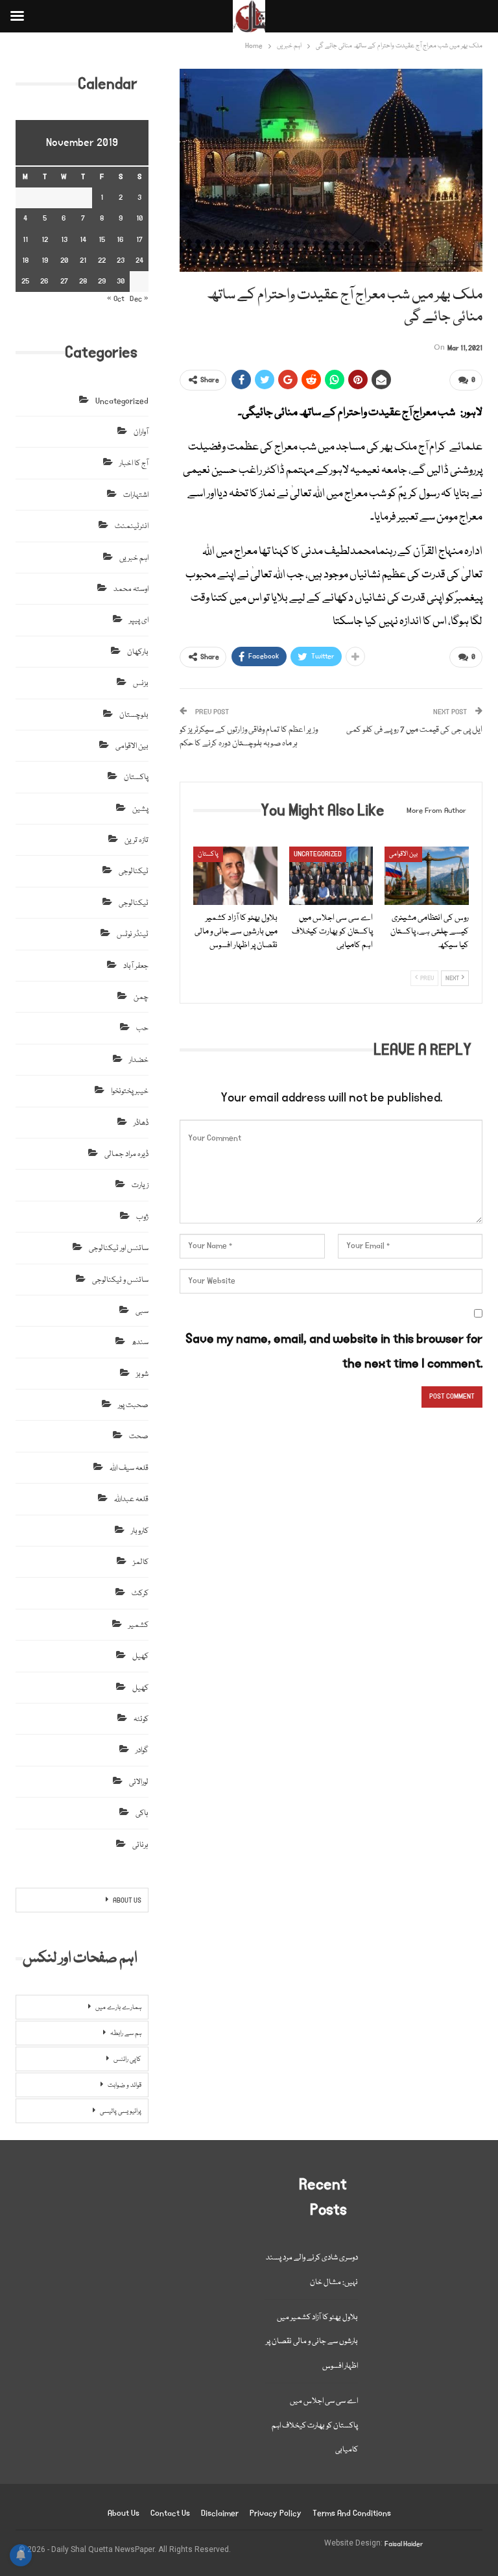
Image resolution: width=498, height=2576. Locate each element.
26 (44, 281)
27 (64, 281)
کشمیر (138, 1625)
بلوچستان (134, 715)
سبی (142, 1311)
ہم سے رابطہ (126, 2034)
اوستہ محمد (131, 589)
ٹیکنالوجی (134, 872)
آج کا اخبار (134, 463)
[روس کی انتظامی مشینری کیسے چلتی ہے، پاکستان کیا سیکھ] (427, 876)
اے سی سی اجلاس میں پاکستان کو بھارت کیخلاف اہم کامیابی (315, 2426)
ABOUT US (127, 1901)
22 (102, 260)
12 (45, 240)
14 (83, 240)
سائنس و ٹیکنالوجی (120, 1280)
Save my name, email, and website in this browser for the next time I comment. (334, 1351)
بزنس (141, 683)
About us (124, 2513)
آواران (141, 432)
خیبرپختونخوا (130, 1091)
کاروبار (140, 1531)
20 (64, 260)
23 (121, 260)
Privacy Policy (276, 2513)
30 (121, 281)
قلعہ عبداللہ (131, 1499)
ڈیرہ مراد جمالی (126, 1154)
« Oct (116, 299)
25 (25, 281)
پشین (140, 809)
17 (139, 240)
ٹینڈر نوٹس (133, 934)
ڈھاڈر (141, 1123)
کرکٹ (140, 1594)
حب (142, 1029)
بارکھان (138, 652)
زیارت (140, 1186)
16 (120, 240)
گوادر (142, 1751)
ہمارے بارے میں (118, 2008)
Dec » (139, 299)
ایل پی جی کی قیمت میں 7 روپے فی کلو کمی (414, 730)
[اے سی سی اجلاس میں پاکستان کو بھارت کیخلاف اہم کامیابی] (331, 876)
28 (83, 281)
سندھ (140, 1342)
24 (139, 260)
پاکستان (208, 854)
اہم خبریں (134, 558)
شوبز (142, 1374)
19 (45, 260)
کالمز (141, 1562)
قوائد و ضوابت (124, 2086)
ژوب (142, 1217)
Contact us (170, 2513)
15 (102, 240)
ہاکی (142, 1813)
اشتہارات (136, 495)
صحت (139, 1437)
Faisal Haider (404, 2544)
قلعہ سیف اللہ (129, 1468)
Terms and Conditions (352, 2513)
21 (83, 260)
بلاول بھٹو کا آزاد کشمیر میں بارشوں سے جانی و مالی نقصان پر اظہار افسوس (312, 2342)
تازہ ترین (136, 840)
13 (64, 240)
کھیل (140, 1656)
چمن (141, 997)
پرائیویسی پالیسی (121, 2112)
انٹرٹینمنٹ (132, 526)
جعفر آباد (136, 966)
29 (102, 281)
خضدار (139, 1060)
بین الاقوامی (403, 854)
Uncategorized (318, 854)
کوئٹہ (141, 1719)
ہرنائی (140, 1845)
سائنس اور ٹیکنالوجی (119, 1248)
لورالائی (139, 1782)
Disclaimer (220, 2513)
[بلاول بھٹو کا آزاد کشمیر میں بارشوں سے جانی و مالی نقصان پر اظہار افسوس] (235, 876)
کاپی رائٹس (127, 2060)
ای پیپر (139, 620)
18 (25, 260)
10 (139, 218)
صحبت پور (133, 1405)
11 (25, 240)
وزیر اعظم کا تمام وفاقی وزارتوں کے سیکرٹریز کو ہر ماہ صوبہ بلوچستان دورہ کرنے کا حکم (249, 737)
